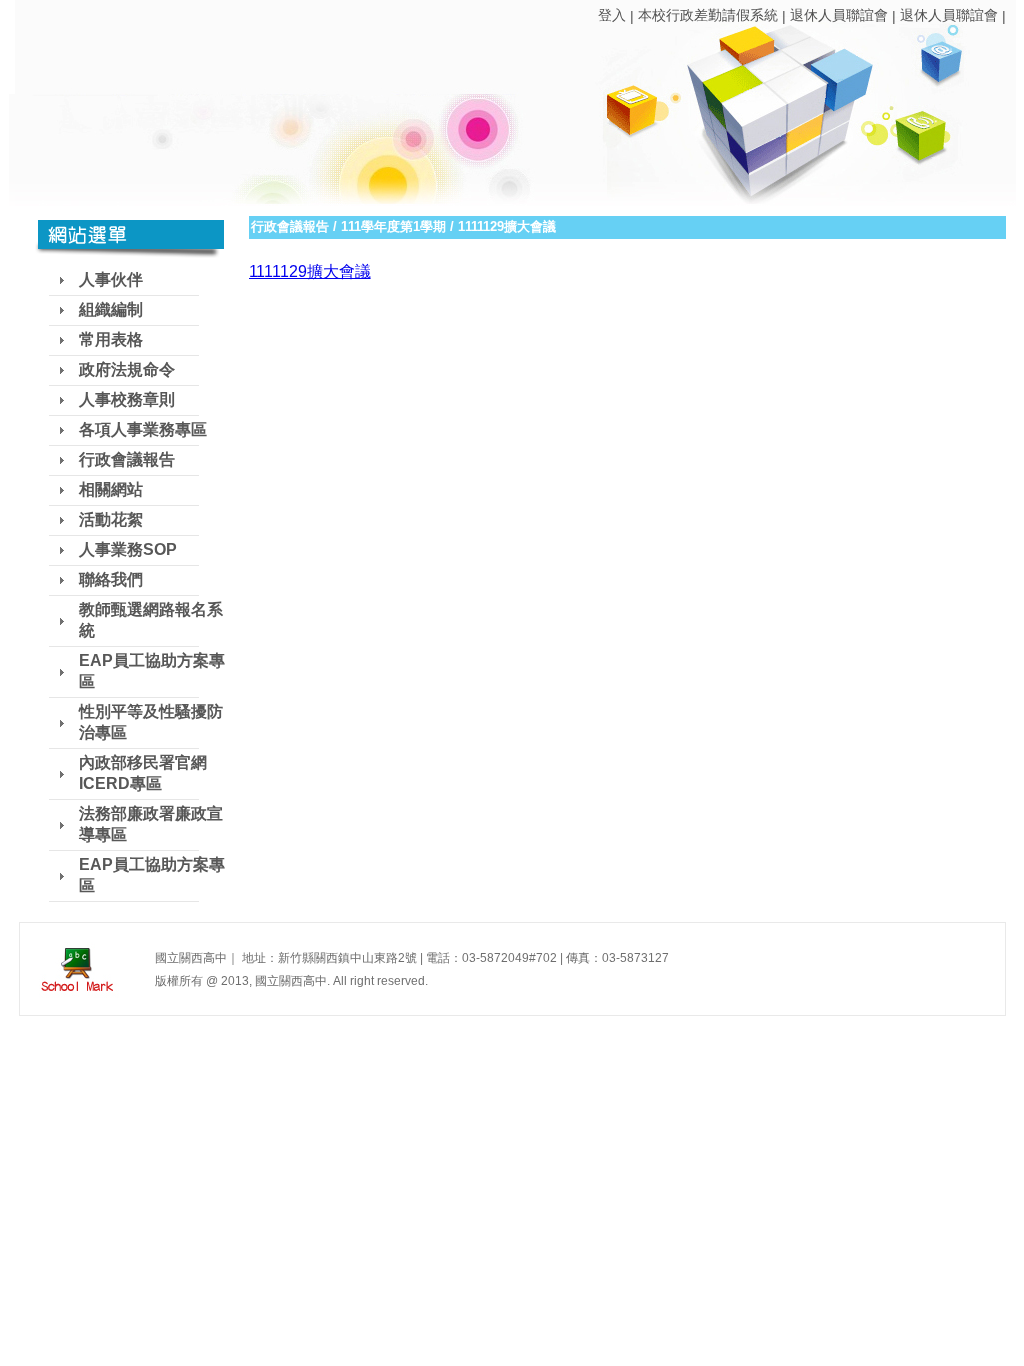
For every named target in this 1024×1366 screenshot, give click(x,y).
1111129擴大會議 (310, 271)
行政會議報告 (290, 226)
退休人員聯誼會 (839, 15)
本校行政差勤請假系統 (708, 15)
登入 (612, 15)
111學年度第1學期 (393, 226)
